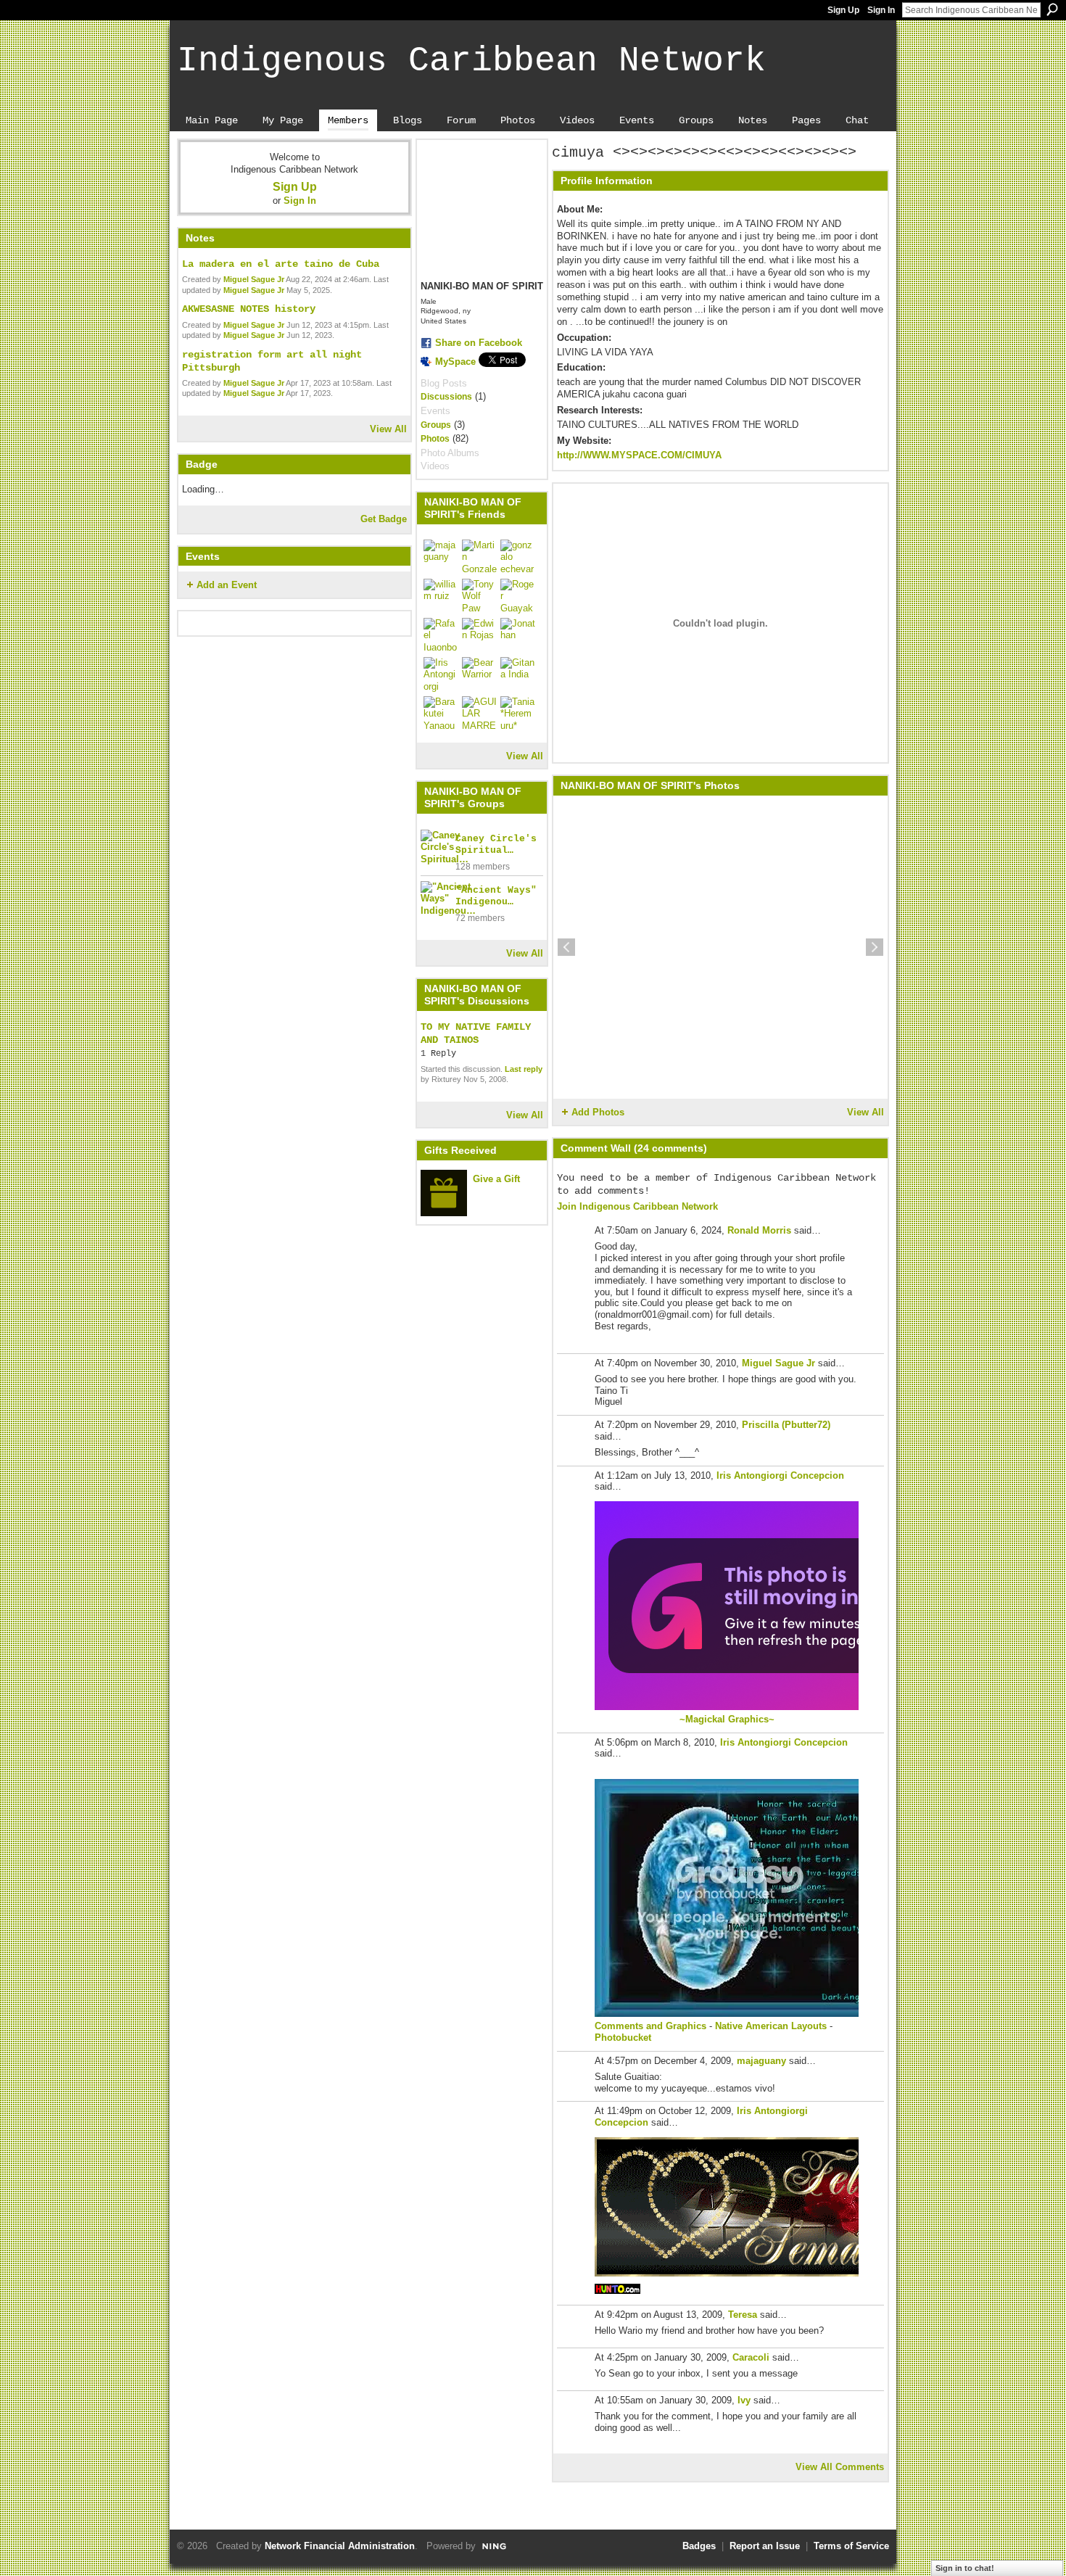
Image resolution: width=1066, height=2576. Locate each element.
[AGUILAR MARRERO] (479, 714)
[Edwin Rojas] (479, 635)
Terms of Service (851, 2546)
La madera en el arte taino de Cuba (281, 264)
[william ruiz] (441, 596)
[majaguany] (441, 557)
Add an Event (227, 585)
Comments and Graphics (650, 2026)
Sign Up (843, 10)
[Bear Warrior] (479, 674)
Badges (699, 2546)
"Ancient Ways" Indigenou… (496, 896)
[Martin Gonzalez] (479, 557)
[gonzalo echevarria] (518, 557)
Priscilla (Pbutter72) (786, 1425)
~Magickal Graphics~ (727, 1719)
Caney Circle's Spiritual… (496, 845)
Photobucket (623, 2038)
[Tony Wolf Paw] (479, 596)
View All (388, 429)
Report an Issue (765, 2546)
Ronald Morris (759, 1230)
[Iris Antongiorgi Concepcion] (441, 674)
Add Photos (598, 1112)
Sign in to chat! (965, 2568)
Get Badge (384, 519)
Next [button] (875, 947)
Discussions (446, 397)
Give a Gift (496, 1179)
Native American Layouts (771, 2026)
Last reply (524, 1069)
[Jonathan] (518, 635)
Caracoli (751, 2357)
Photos (435, 439)
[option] (720, 947)
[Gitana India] (518, 674)
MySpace (455, 362)
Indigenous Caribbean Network (471, 61)
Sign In (881, 10)
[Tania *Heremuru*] (518, 714)
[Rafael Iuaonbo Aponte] (441, 635)
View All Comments (840, 2467)
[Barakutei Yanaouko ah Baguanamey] (441, 714)
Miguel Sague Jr (254, 279)
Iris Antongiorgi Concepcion (780, 1475)
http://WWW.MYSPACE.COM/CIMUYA (639, 455)
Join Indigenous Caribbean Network (637, 1206)
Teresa (743, 2315)
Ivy (744, 2400)
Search (1052, 9)
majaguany (761, 2061)
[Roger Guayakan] (518, 596)
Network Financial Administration (340, 2546)
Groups (436, 425)
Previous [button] (566, 947)
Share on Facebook (479, 343)
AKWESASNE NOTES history (249, 309)
